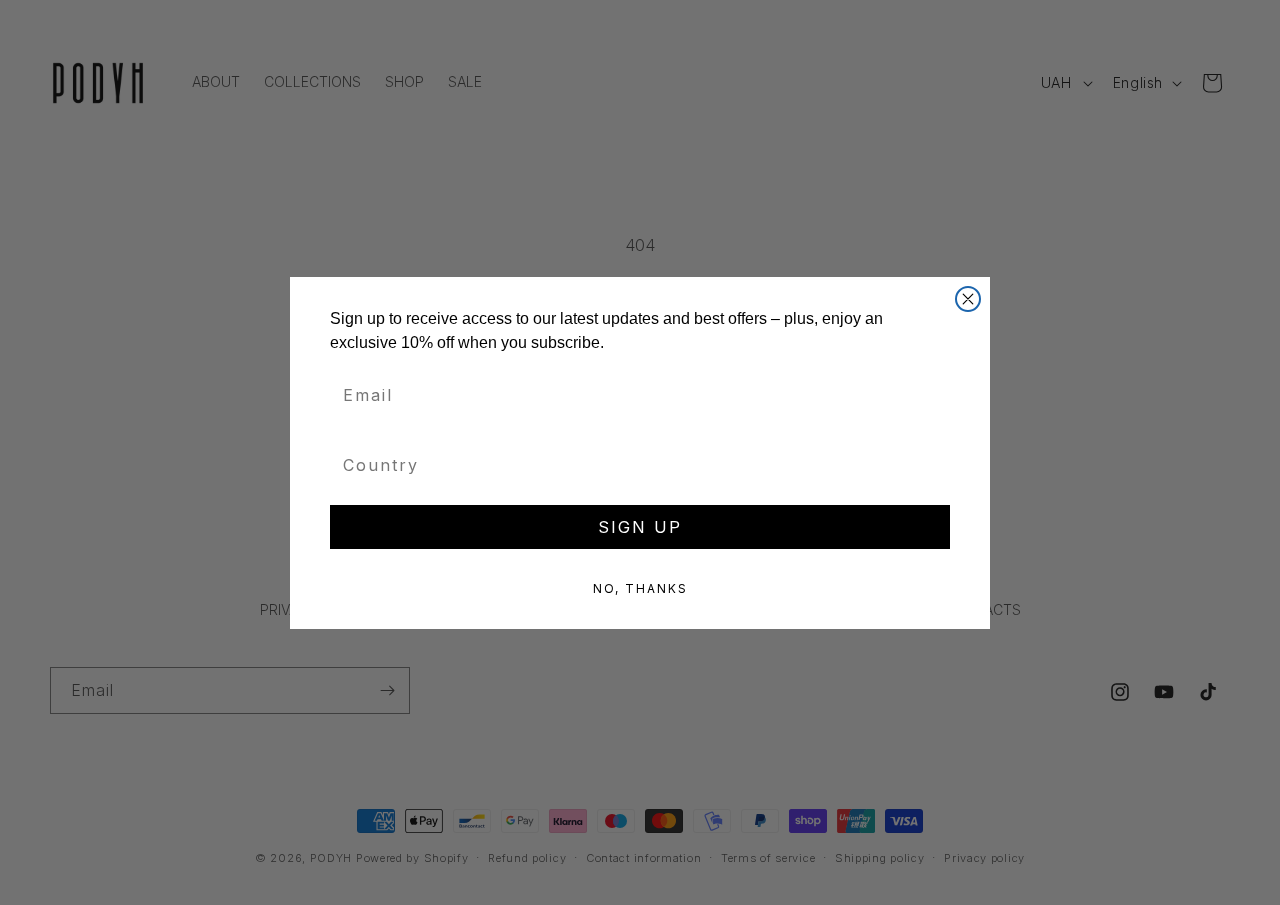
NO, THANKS (640, 588)
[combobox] (634, 465)
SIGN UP (640, 527)
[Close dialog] (968, 299)
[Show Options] (935, 465)
